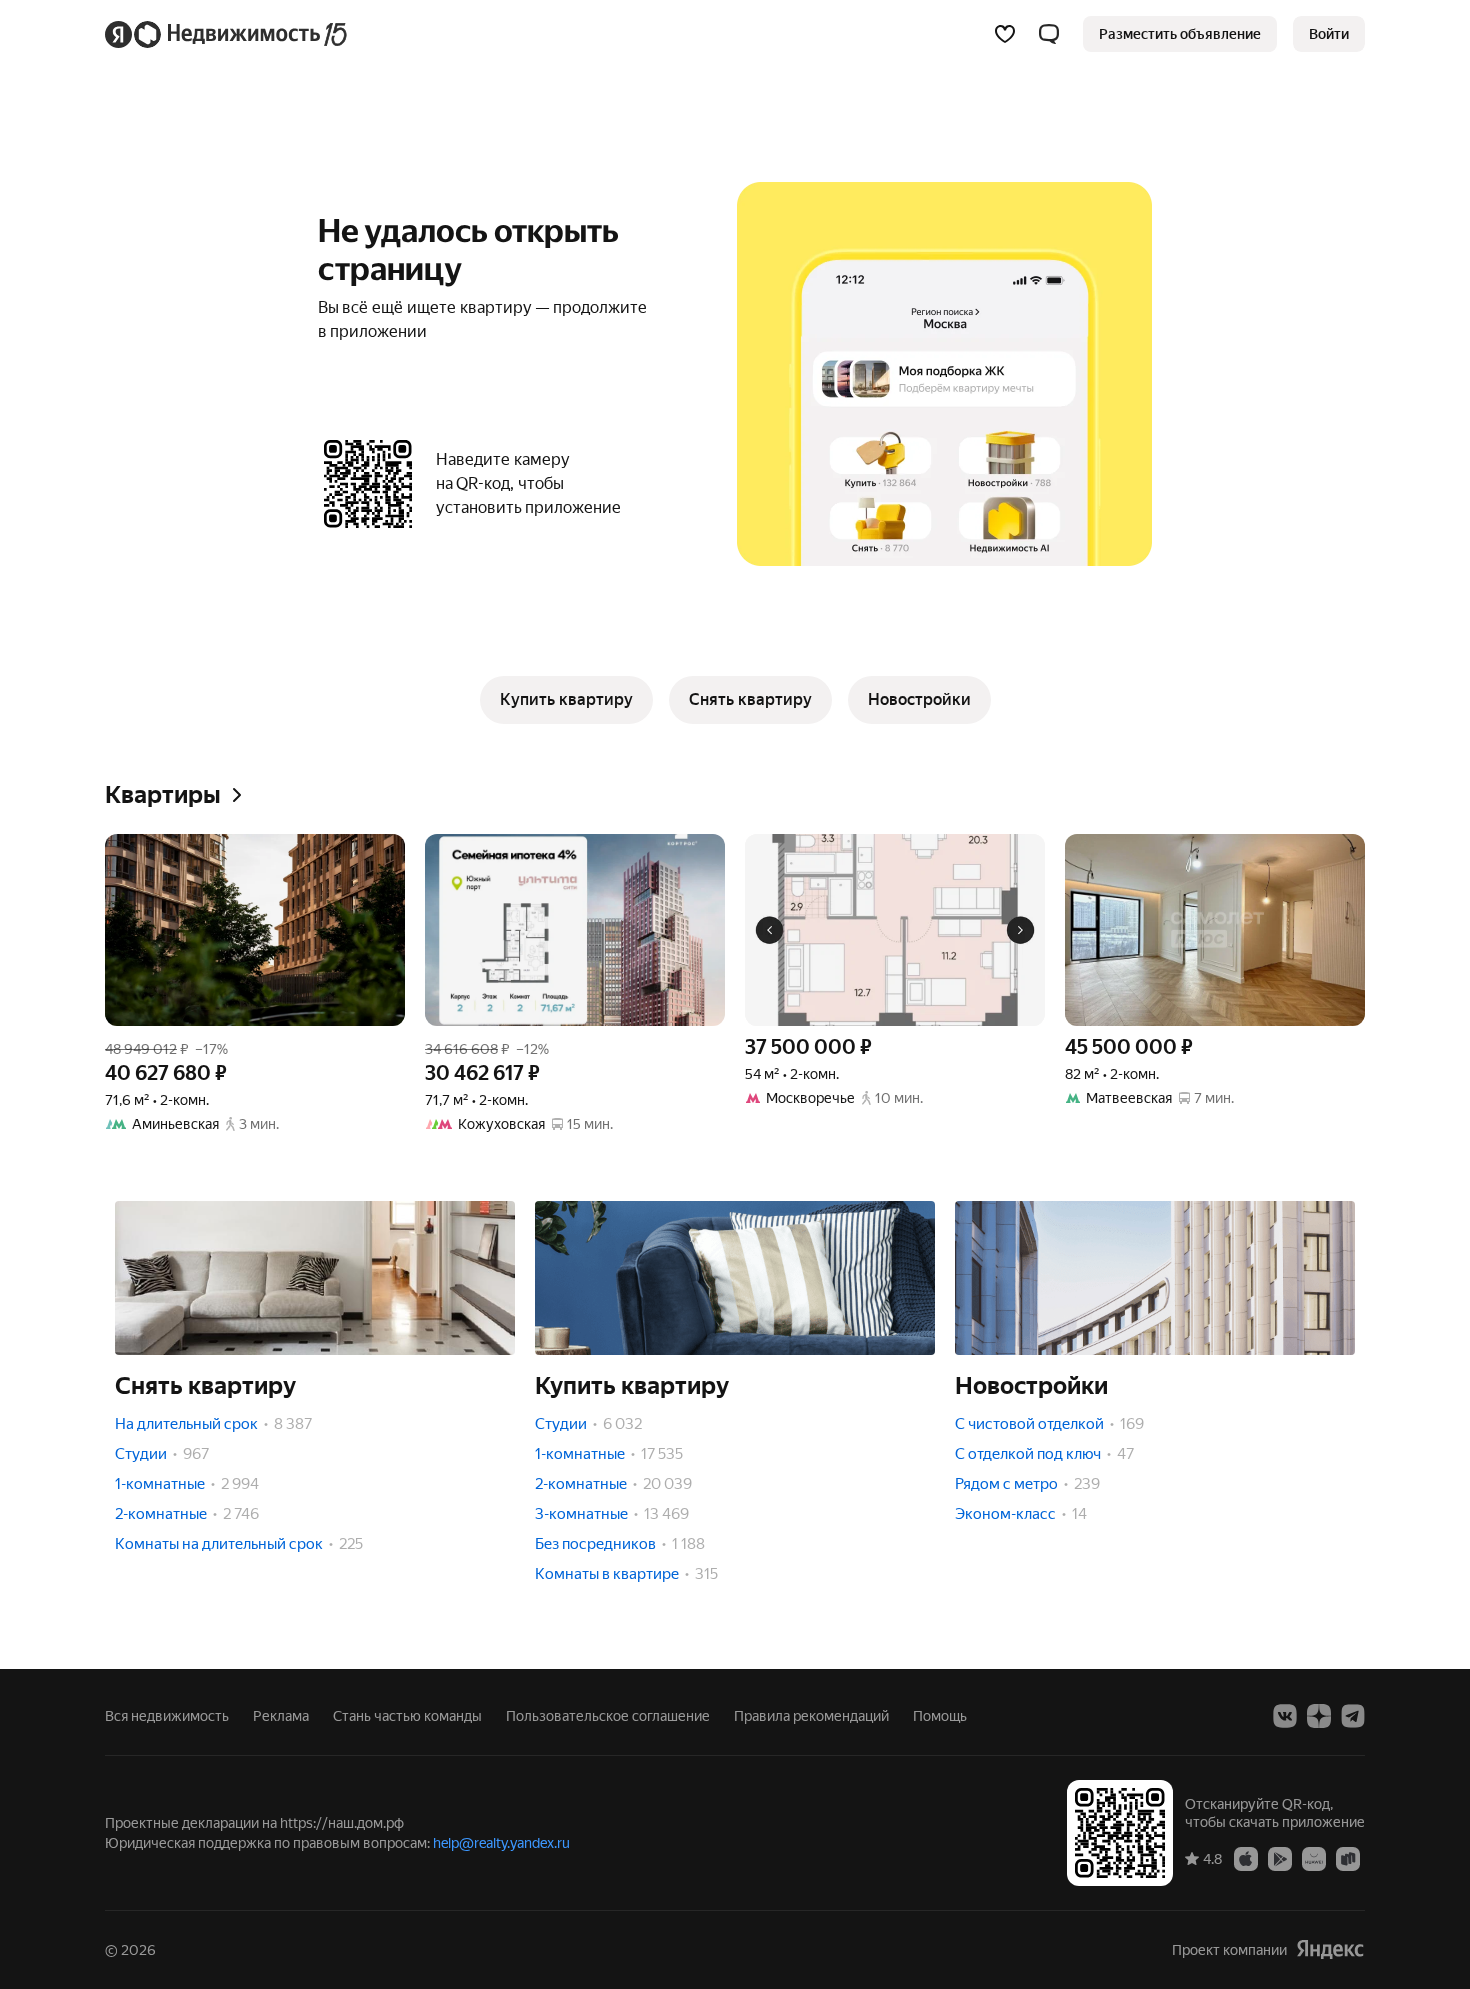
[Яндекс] (1330, 1949)
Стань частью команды (407, 1716)
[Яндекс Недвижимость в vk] (1285, 1716)
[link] (1329, 34)
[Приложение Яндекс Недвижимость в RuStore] (1348, 1858)
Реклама (281, 1716)
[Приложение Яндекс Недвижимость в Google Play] (1280, 1858)
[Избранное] (1005, 34)
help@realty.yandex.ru (501, 1843)
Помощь (940, 1716)
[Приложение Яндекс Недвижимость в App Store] (1246, 1858)
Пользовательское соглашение (608, 1716)
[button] (1049, 34)
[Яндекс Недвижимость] (227, 34)
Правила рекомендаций (811, 1716)
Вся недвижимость (167, 1716)
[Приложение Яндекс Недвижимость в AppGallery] (1314, 1858)
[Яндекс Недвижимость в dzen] (1319, 1716)
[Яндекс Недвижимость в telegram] (1353, 1716)
